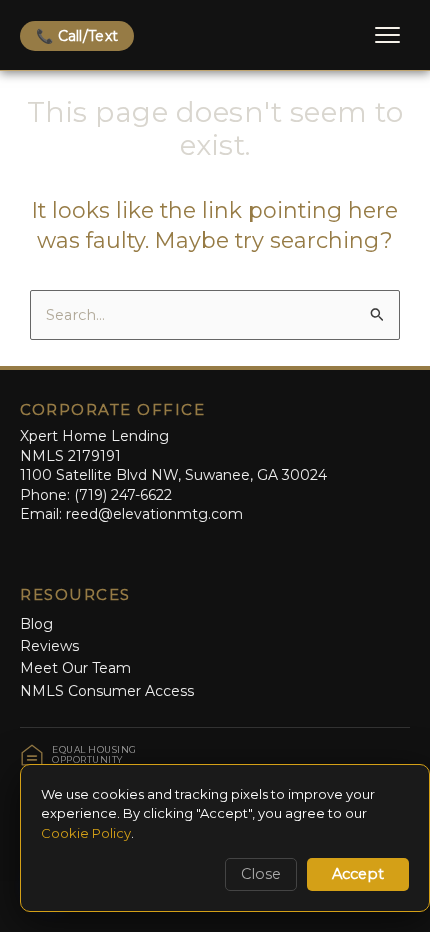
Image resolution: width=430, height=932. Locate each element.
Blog (36, 624)
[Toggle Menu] (387, 35)
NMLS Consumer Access (107, 691)
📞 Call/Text (77, 36)
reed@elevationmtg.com (154, 514)
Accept (358, 874)
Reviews (49, 646)
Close (261, 874)
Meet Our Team (75, 668)
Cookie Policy (86, 833)
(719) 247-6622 (123, 495)
